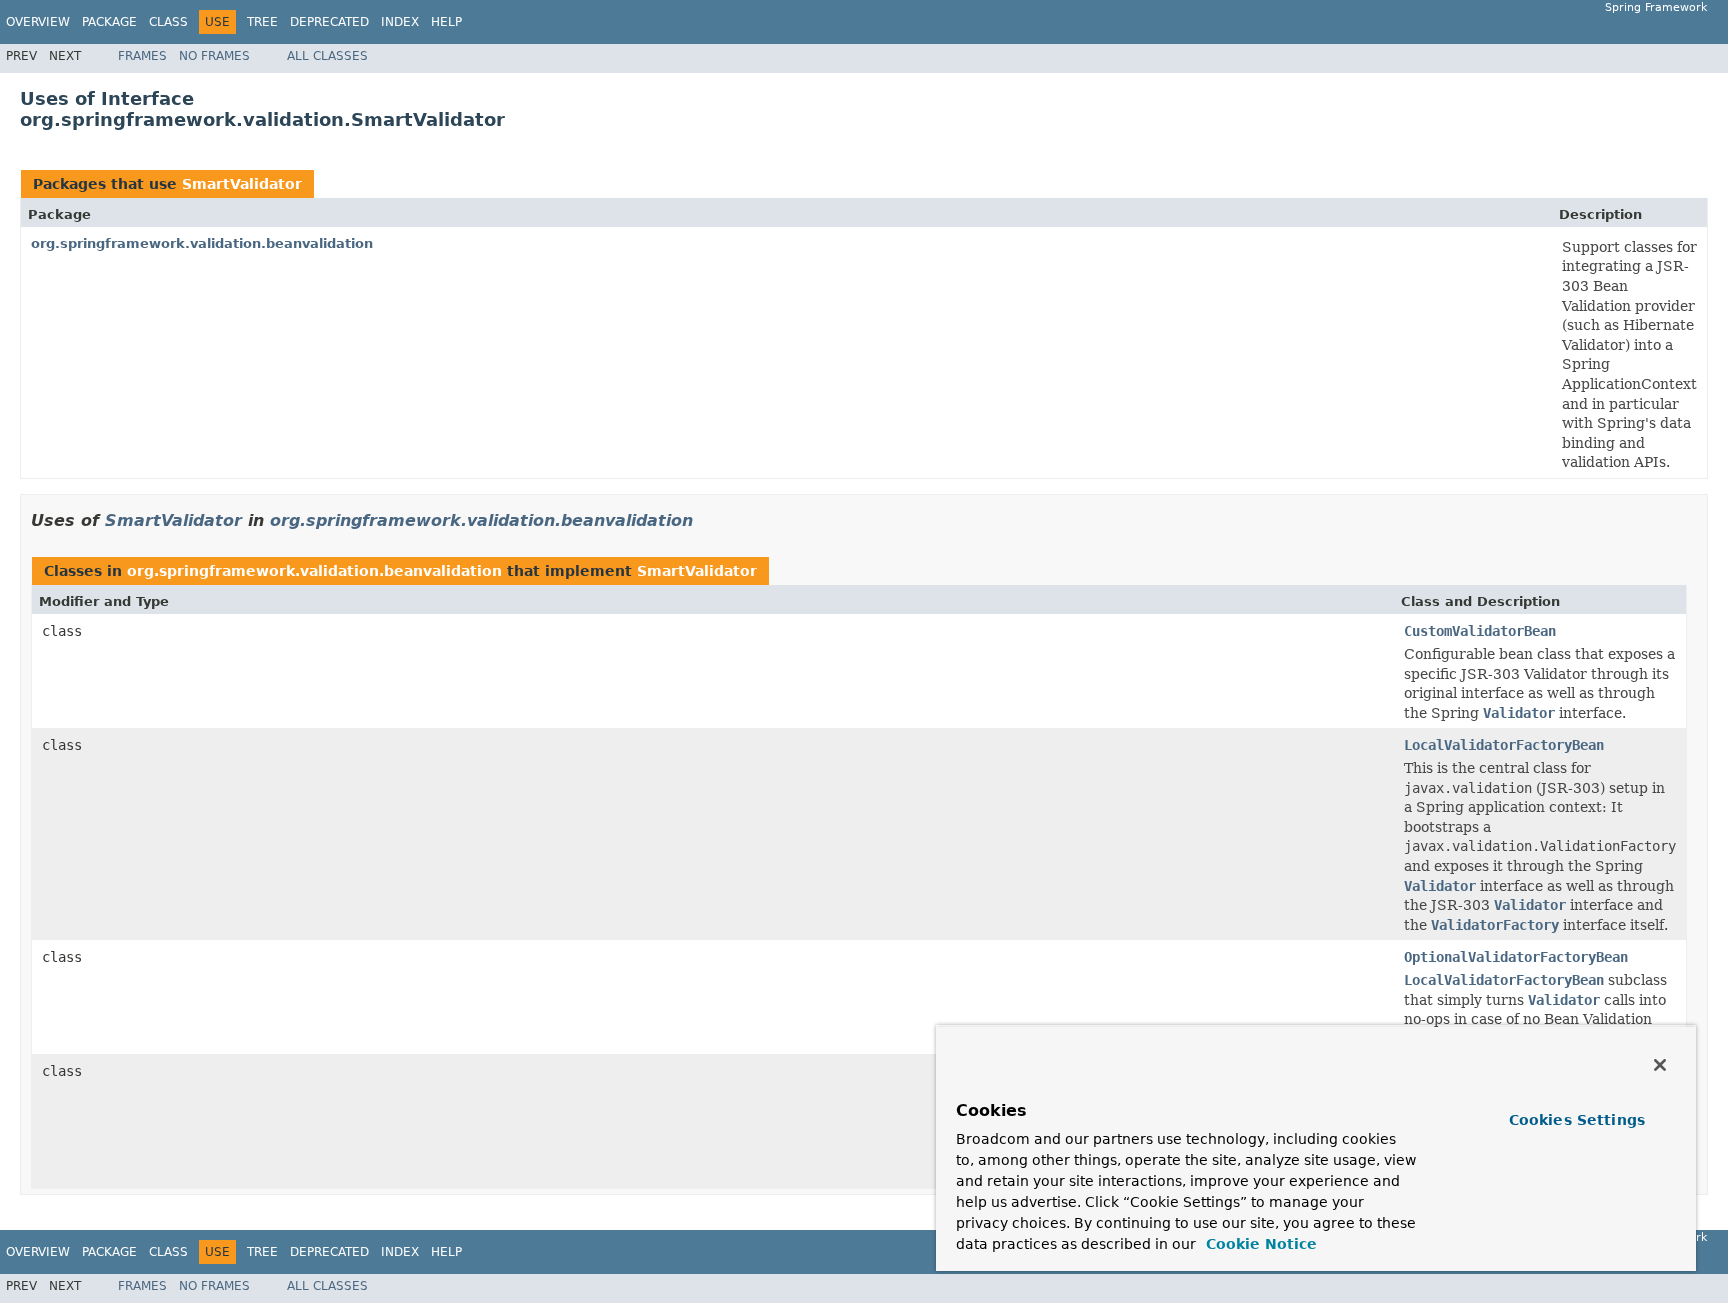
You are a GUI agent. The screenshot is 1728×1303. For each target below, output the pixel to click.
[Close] (1660, 1065)
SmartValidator (242, 184)
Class (168, 22)
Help (446, 22)
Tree (262, 22)
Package (109, 22)
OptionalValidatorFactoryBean (1516, 957)
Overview (38, 22)
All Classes (327, 56)
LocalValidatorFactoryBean (1504, 745)
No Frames (214, 56)
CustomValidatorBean (1480, 631)
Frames (142, 56)
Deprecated (329, 22)
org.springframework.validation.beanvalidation (202, 243)
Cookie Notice (1259, 1244)
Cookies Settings (1577, 1120)
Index (400, 22)
